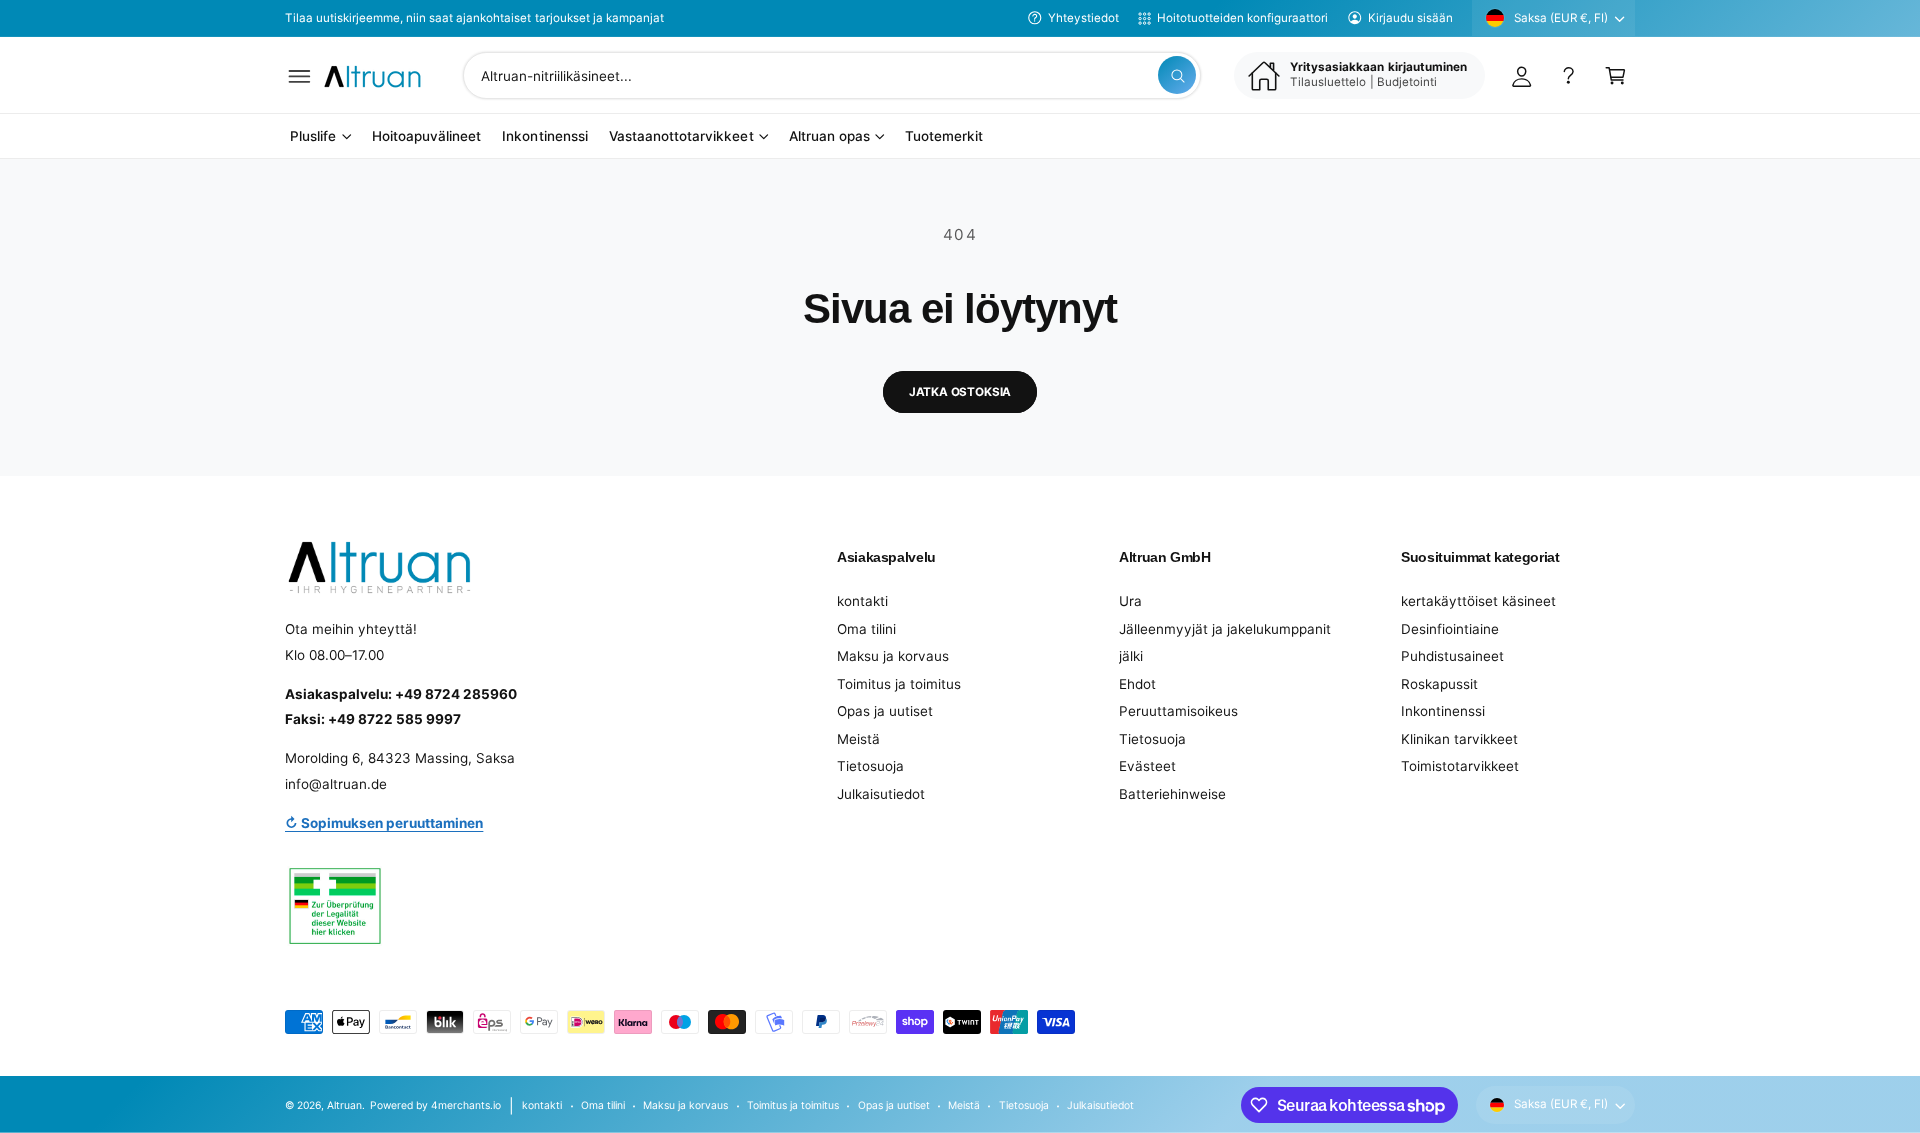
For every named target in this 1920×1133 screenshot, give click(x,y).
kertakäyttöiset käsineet (1478, 601)
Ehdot (1137, 684)
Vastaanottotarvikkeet (681, 137)
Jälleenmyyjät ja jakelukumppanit (1225, 629)
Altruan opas (829, 137)
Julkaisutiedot (881, 794)
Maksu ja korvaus (893, 656)
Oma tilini (866, 629)
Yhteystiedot (1083, 18)
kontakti (862, 601)
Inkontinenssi (1443, 711)
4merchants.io (466, 1105)
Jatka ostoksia (960, 392)
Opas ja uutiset (885, 711)
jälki (1131, 656)
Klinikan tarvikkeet (1459, 739)
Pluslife (313, 137)
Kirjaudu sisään (1410, 18)
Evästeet (1147, 766)
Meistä (858, 739)
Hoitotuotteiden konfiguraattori (1242, 18)
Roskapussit (1439, 684)
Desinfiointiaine (1450, 629)
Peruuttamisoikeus (1178, 711)
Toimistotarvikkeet (1460, 766)
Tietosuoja (870, 766)
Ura (1130, 601)
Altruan (344, 1105)
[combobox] (832, 75)
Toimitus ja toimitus (899, 684)
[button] (299, 75)
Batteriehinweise (1172, 794)
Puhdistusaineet (1452, 656)
